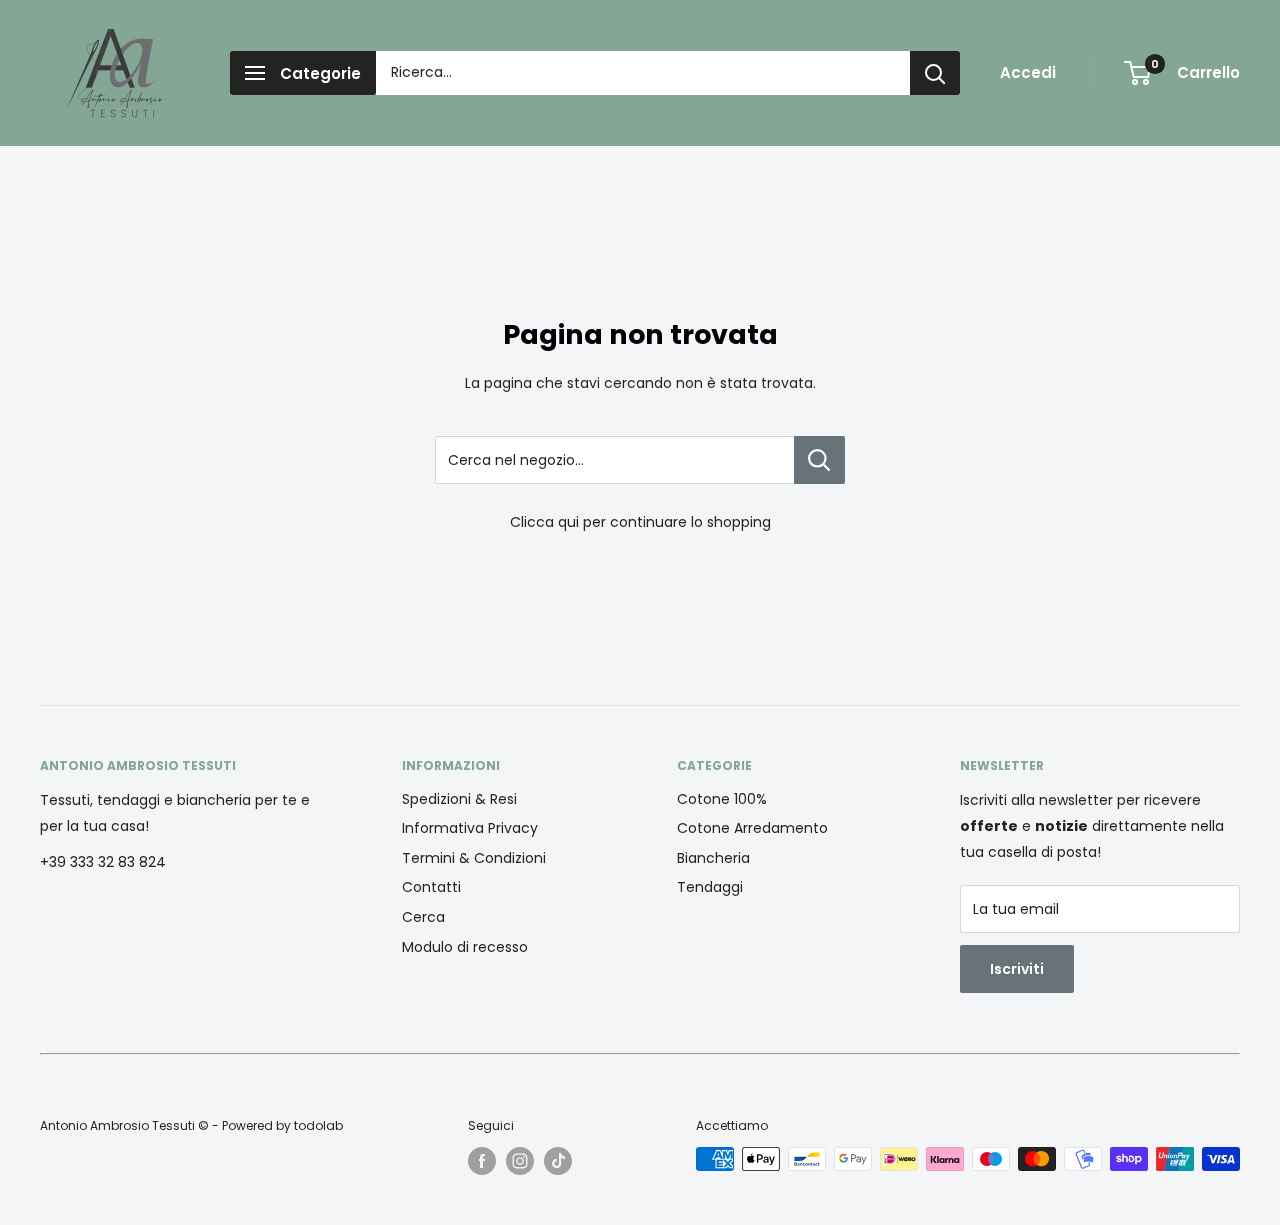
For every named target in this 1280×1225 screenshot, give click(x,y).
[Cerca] (935, 73)
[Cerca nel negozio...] (819, 460)
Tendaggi (710, 887)
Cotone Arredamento (752, 828)
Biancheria (713, 858)
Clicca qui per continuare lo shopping (640, 522)
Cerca (423, 917)
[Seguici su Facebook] (482, 1161)
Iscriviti (1017, 969)
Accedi (1028, 72)
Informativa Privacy (470, 828)
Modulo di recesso (465, 947)
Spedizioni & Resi (459, 799)
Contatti (431, 887)
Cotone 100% (722, 799)
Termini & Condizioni (474, 858)
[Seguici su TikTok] (558, 1161)
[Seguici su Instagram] (520, 1161)
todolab (318, 1125)
